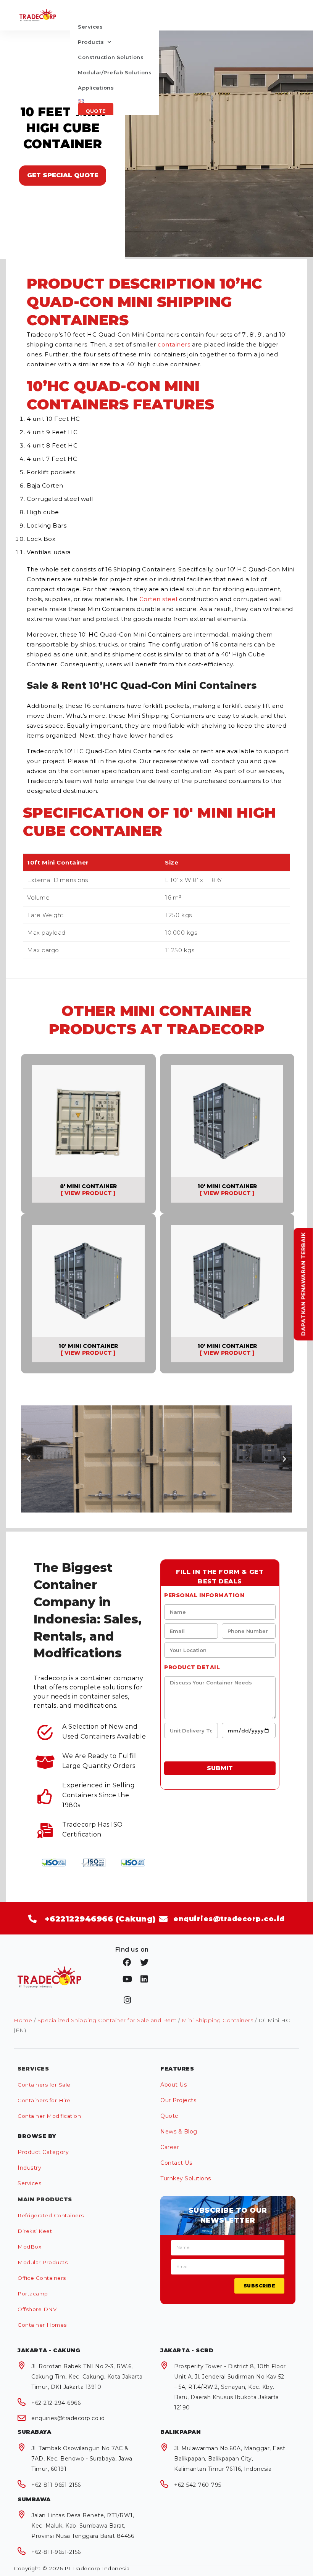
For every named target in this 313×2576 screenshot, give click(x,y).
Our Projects (178, 2100)
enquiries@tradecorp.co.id (68, 2418)
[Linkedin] (144, 1979)
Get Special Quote (63, 175)
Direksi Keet (35, 2231)
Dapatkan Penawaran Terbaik (303, 1284)
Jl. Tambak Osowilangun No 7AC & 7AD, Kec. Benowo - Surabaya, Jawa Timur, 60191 (82, 2459)
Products (91, 42)
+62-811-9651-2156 (56, 2485)
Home (23, 2020)
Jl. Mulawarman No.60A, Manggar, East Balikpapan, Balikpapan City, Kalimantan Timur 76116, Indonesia (230, 2459)
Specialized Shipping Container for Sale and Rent (107, 2020)
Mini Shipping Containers (217, 2020)
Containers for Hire (44, 2100)
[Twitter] (144, 1962)
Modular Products (43, 2262)
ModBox (29, 2247)
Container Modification (49, 2116)
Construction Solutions (111, 57)
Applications (96, 88)
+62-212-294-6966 (56, 2403)
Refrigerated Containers (51, 2215)
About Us (173, 2085)
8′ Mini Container (88, 1186)
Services (90, 27)
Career (170, 2147)
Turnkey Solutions (186, 2178)
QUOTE (96, 111)
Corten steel (158, 599)
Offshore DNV (37, 2309)
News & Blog (179, 2132)
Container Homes (42, 2325)
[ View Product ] (88, 1193)
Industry (29, 2168)
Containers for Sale (44, 2085)
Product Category (43, 2152)
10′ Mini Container (227, 1186)
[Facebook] (127, 1962)
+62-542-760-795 (198, 2485)
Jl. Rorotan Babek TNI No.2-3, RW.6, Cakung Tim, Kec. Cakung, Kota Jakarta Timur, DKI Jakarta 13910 (87, 2377)
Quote (169, 2116)
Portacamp (33, 2294)
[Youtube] (127, 1979)
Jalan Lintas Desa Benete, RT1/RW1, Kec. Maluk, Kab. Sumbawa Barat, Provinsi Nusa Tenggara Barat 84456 (83, 2526)
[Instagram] (127, 2000)
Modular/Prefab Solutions (115, 72)
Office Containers (42, 2278)
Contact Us (176, 2163)
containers (174, 344)
